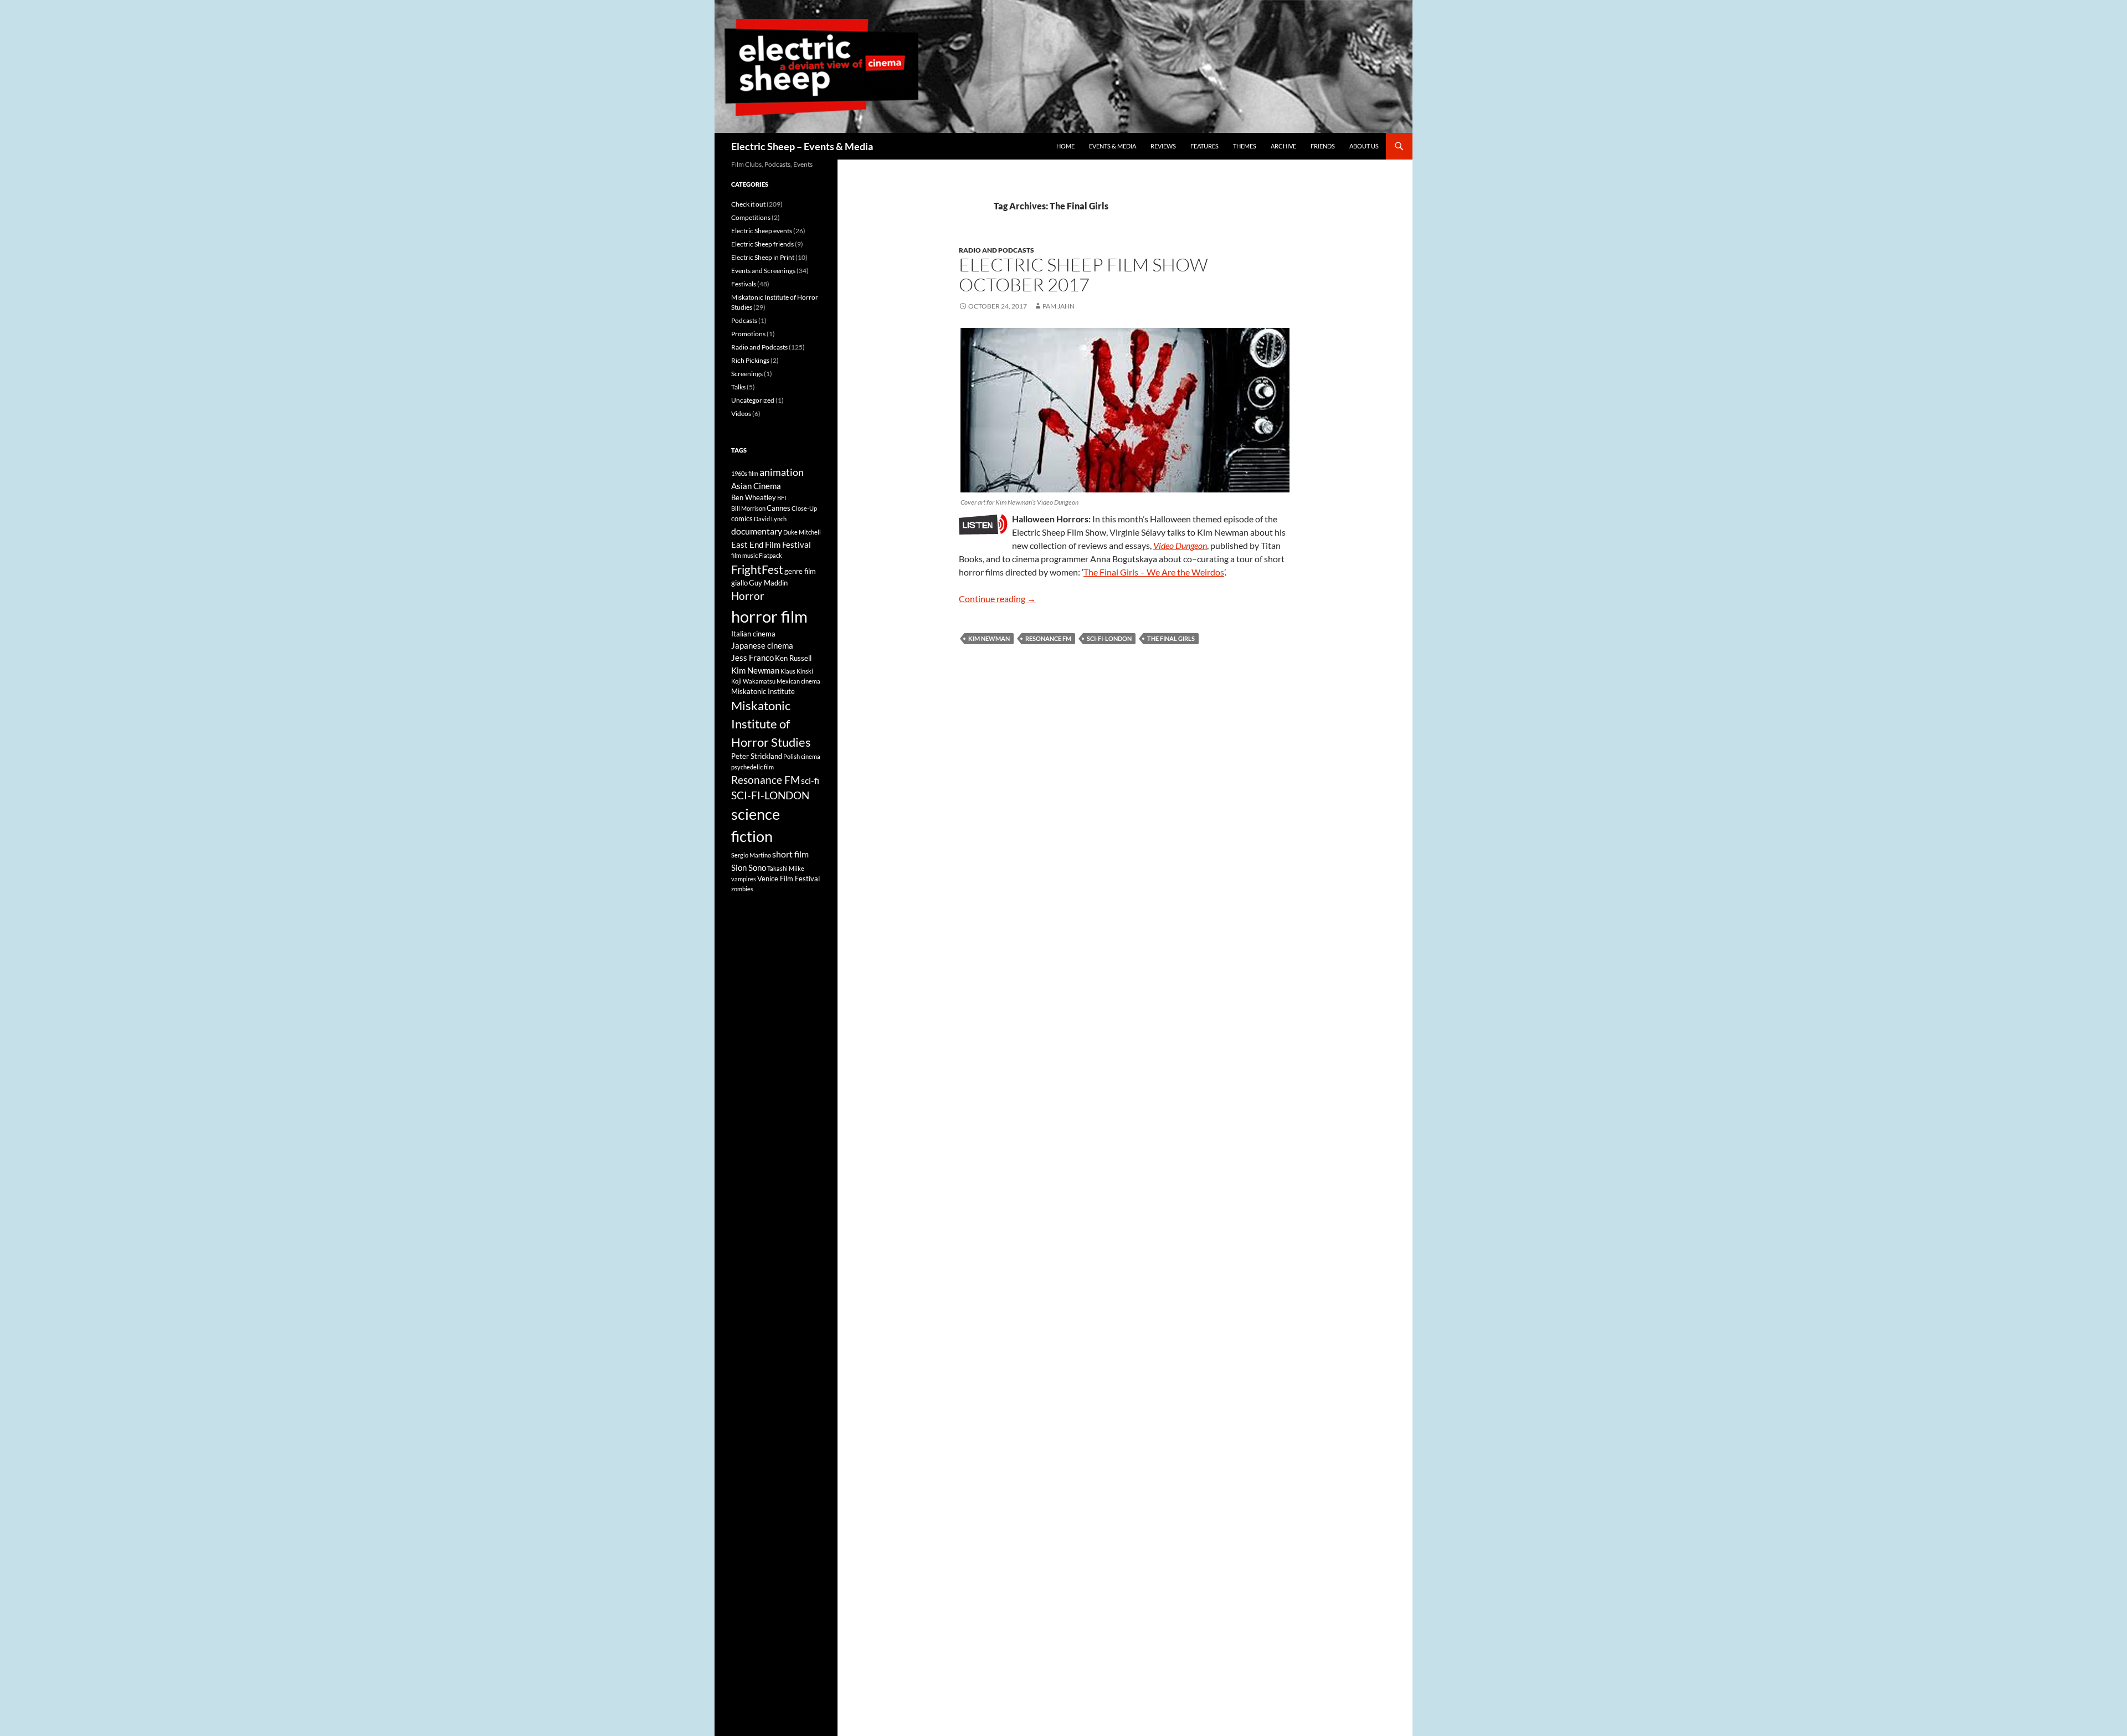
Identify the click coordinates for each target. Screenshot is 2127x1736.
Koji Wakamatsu (753, 681)
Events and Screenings (763, 271)
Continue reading (997, 599)
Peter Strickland (757, 756)
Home (1065, 146)
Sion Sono (749, 867)
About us (1364, 146)
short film (790, 854)
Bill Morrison (748, 508)
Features (1204, 146)
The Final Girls (1171, 638)
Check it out (748, 204)
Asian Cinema (756, 486)
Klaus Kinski (797, 671)
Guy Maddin (768, 583)
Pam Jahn (1059, 306)
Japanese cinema (762, 645)
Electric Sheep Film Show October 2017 (1083, 274)
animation (782, 472)
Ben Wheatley (754, 497)
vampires (744, 879)
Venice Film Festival (788, 879)
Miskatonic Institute (763, 691)
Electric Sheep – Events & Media (802, 146)
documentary (757, 531)
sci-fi (810, 780)
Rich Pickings (750, 360)
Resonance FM (1048, 638)
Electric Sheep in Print (763, 257)
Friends (1323, 146)
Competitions (751, 217)
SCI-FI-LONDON (1109, 638)
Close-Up (804, 508)
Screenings (747, 374)
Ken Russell (793, 658)
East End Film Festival (771, 545)
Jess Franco (752, 658)
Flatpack (770, 555)
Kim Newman (989, 638)
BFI (782, 498)
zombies (742, 889)
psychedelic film (752, 767)
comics (742, 518)
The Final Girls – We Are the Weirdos (1154, 572)
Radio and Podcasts (996, 250)
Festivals (744, 284)
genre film (800, 571)
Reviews (1163, 146)
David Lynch (770, 519)
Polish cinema (802, 756)
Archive (1283, 146)
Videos (741, 414)
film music (744, 555)
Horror (748, 596)
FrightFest (757, 569)
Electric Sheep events (762, 231)
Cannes (779, 508)
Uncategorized (753, 400)
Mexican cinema (798, 681)
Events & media (1113, 146)
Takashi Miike (786, 868)
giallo (739, 583)
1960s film (745, 473)
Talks (738, 387)
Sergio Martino (751, 855)
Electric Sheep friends (762, 244)
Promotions (748, 334)
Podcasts (744, 320)
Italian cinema (753, 634)
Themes (1245, 146)
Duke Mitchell (802, 532)
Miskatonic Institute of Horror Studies (771, 724)
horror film (769, 616)
